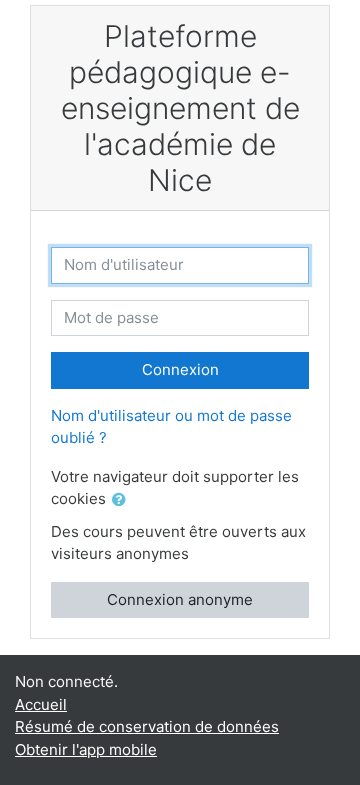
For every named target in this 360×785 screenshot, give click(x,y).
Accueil (41, 704)
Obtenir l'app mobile (86, 749)
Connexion (180, 369)
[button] (123, 500)
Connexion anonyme (180, 599)
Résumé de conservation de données (147, 726)
